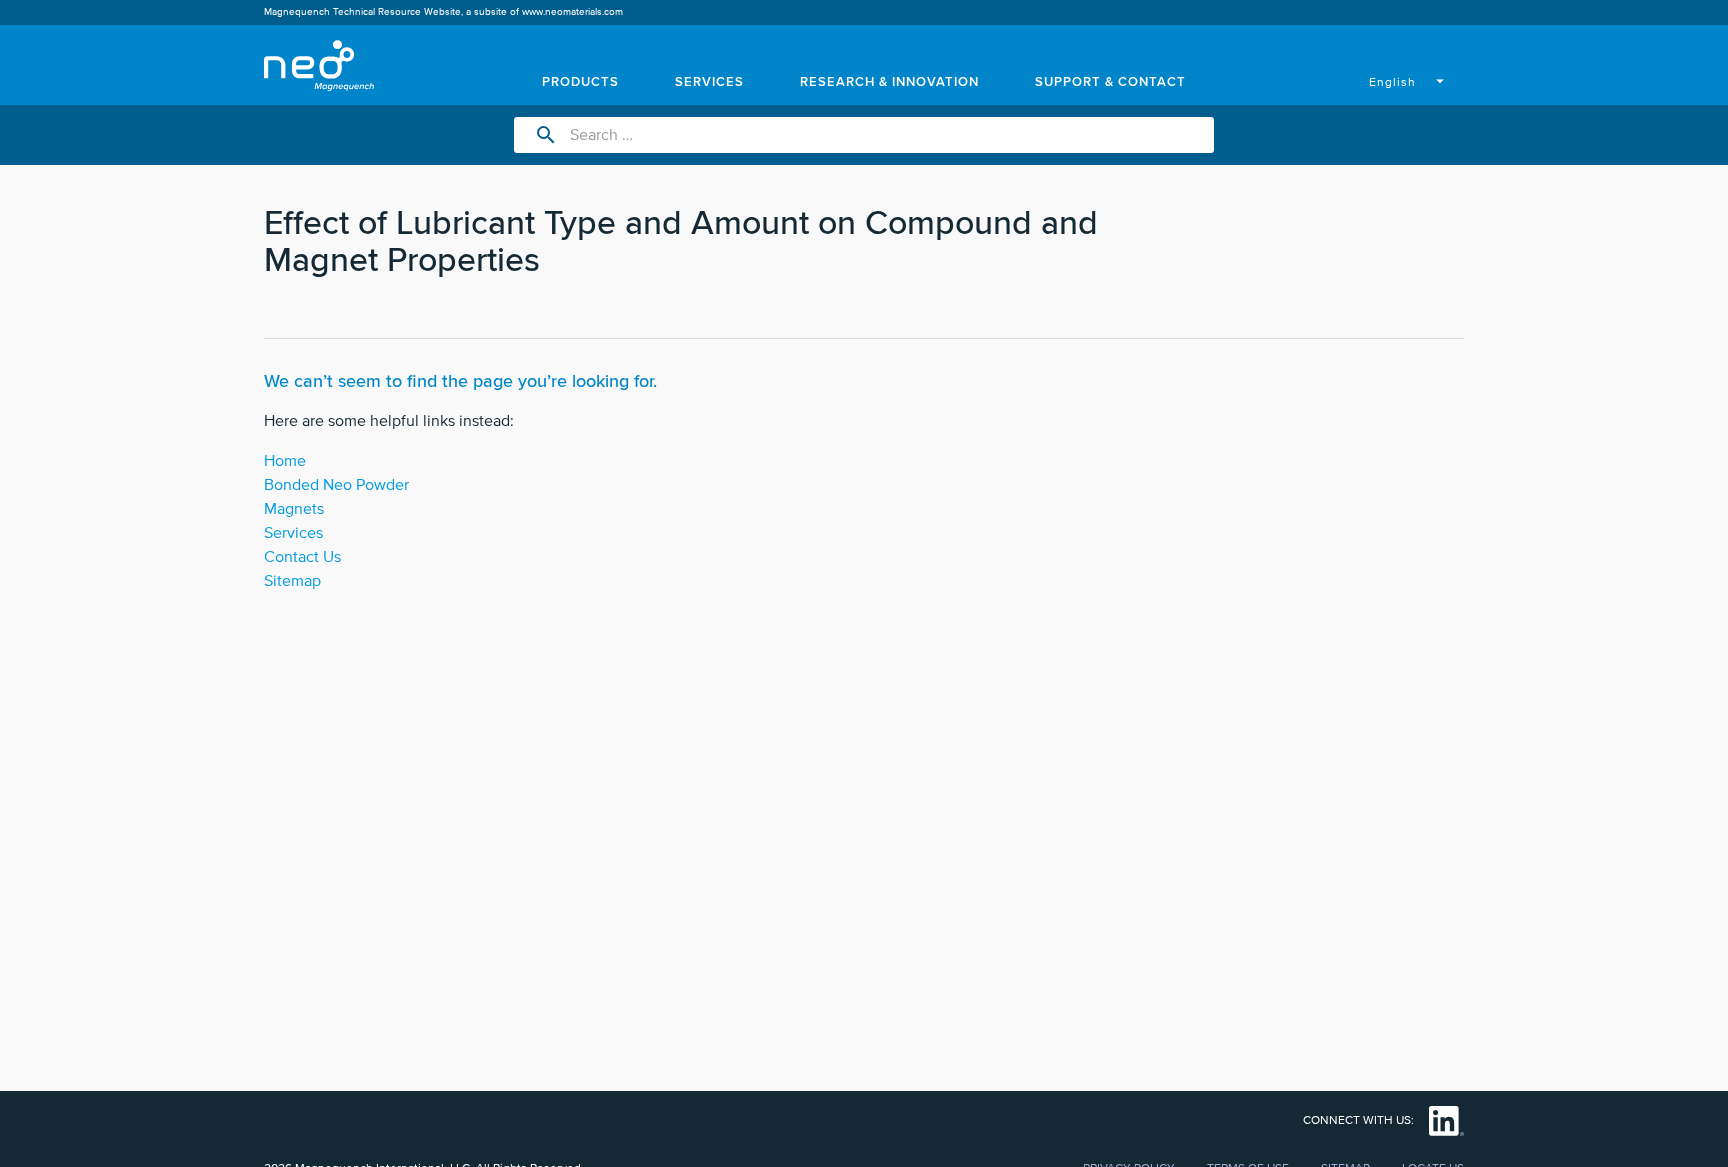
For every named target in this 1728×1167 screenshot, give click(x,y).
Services (293, 533)
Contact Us (302, 557)
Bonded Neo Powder (336, 485)
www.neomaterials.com (572, 12)
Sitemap (292, 581)
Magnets (294, 509)
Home (285, 461)
